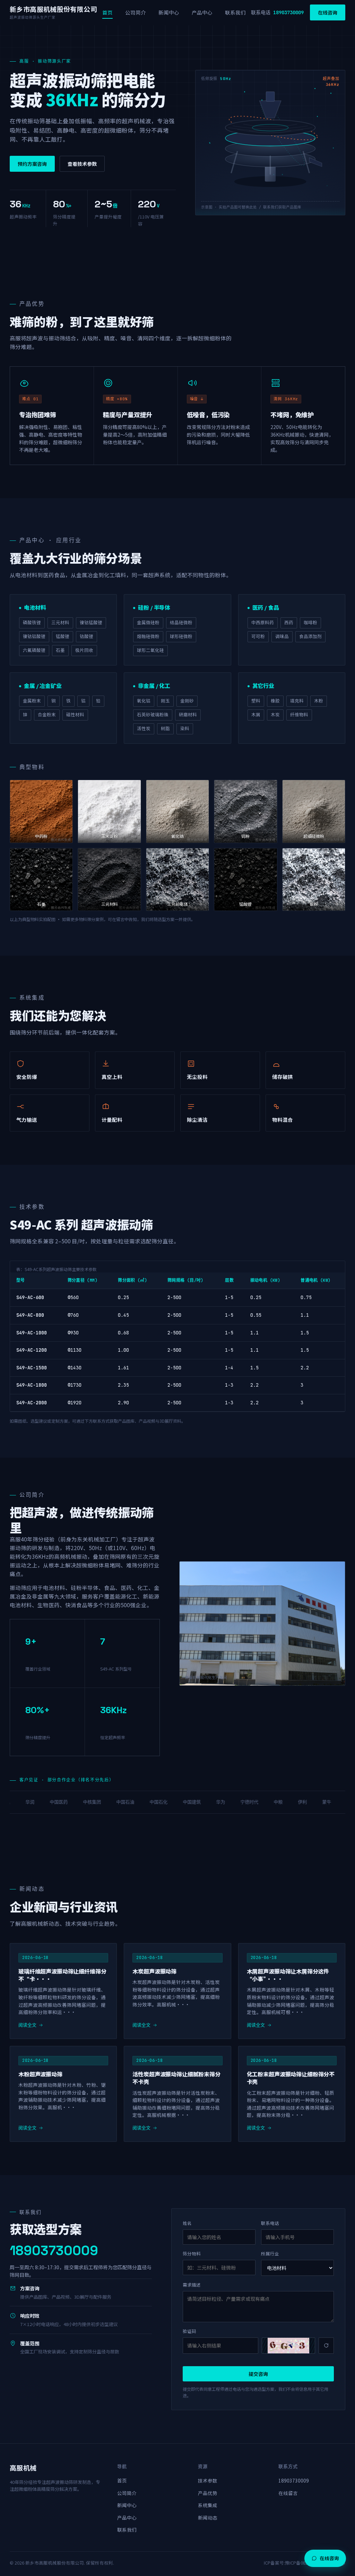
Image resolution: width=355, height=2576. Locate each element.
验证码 (189, 2331)
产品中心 (202, 12)
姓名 (187, 2223)
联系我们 (235, 12)
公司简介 (136, 12)
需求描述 (192, 2285)
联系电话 (270, 2223)
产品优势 (208, 2493)
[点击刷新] (288, 2346)
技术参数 (208, 2480)
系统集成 (208, 2505)
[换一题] (326, 2346)
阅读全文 (27, 2025)
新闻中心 (169, 12)
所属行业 (270, 2253)
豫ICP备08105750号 (305, 2563)
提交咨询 (258, 2374)
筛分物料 (192, 2253)
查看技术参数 (82, 164)
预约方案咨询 (32, 164)
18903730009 (294, 2480)
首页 (107, 12)
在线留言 (288, 2493)
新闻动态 (208, 2517)
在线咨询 (328, 12)
